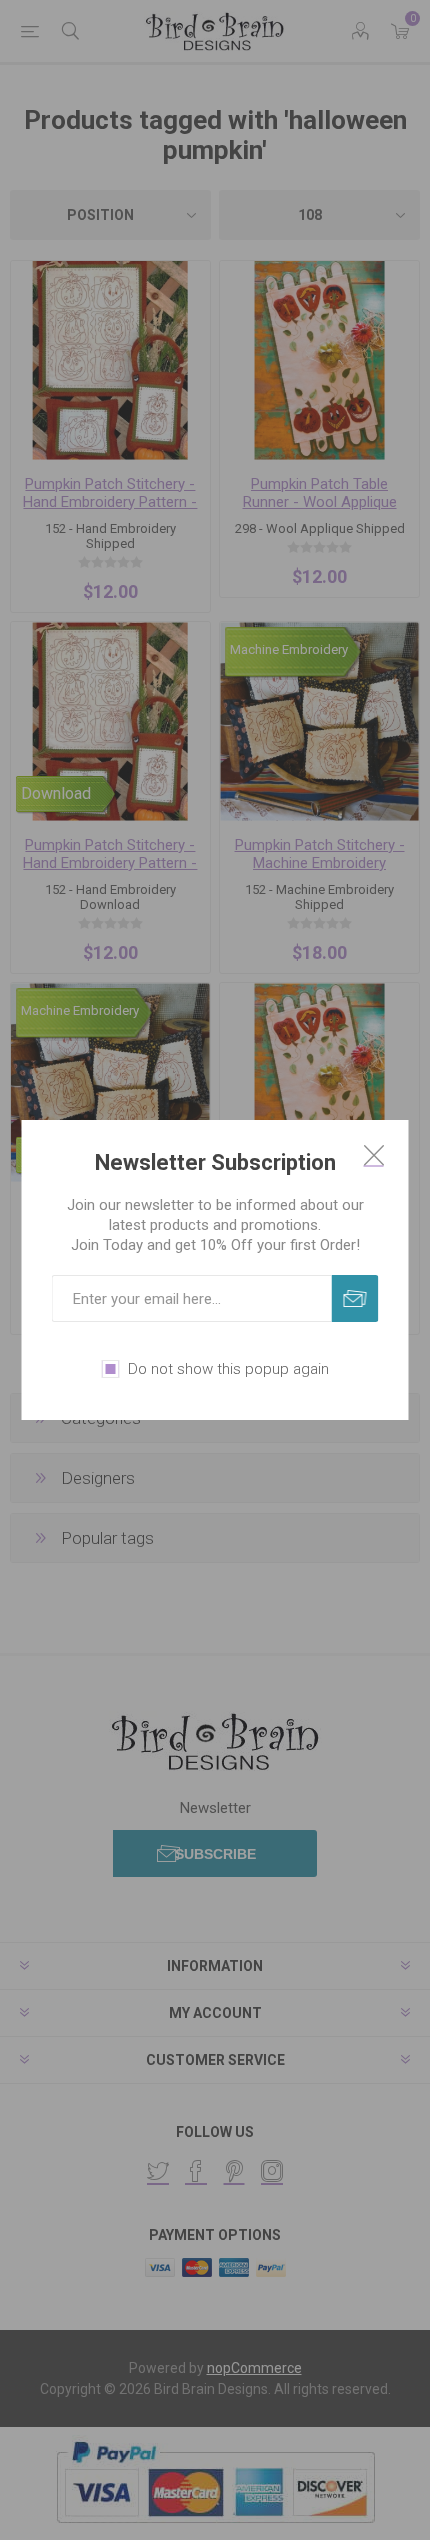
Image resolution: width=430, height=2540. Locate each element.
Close (374, 1155)
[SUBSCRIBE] (355, 1298)
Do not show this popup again (228, 1369)
